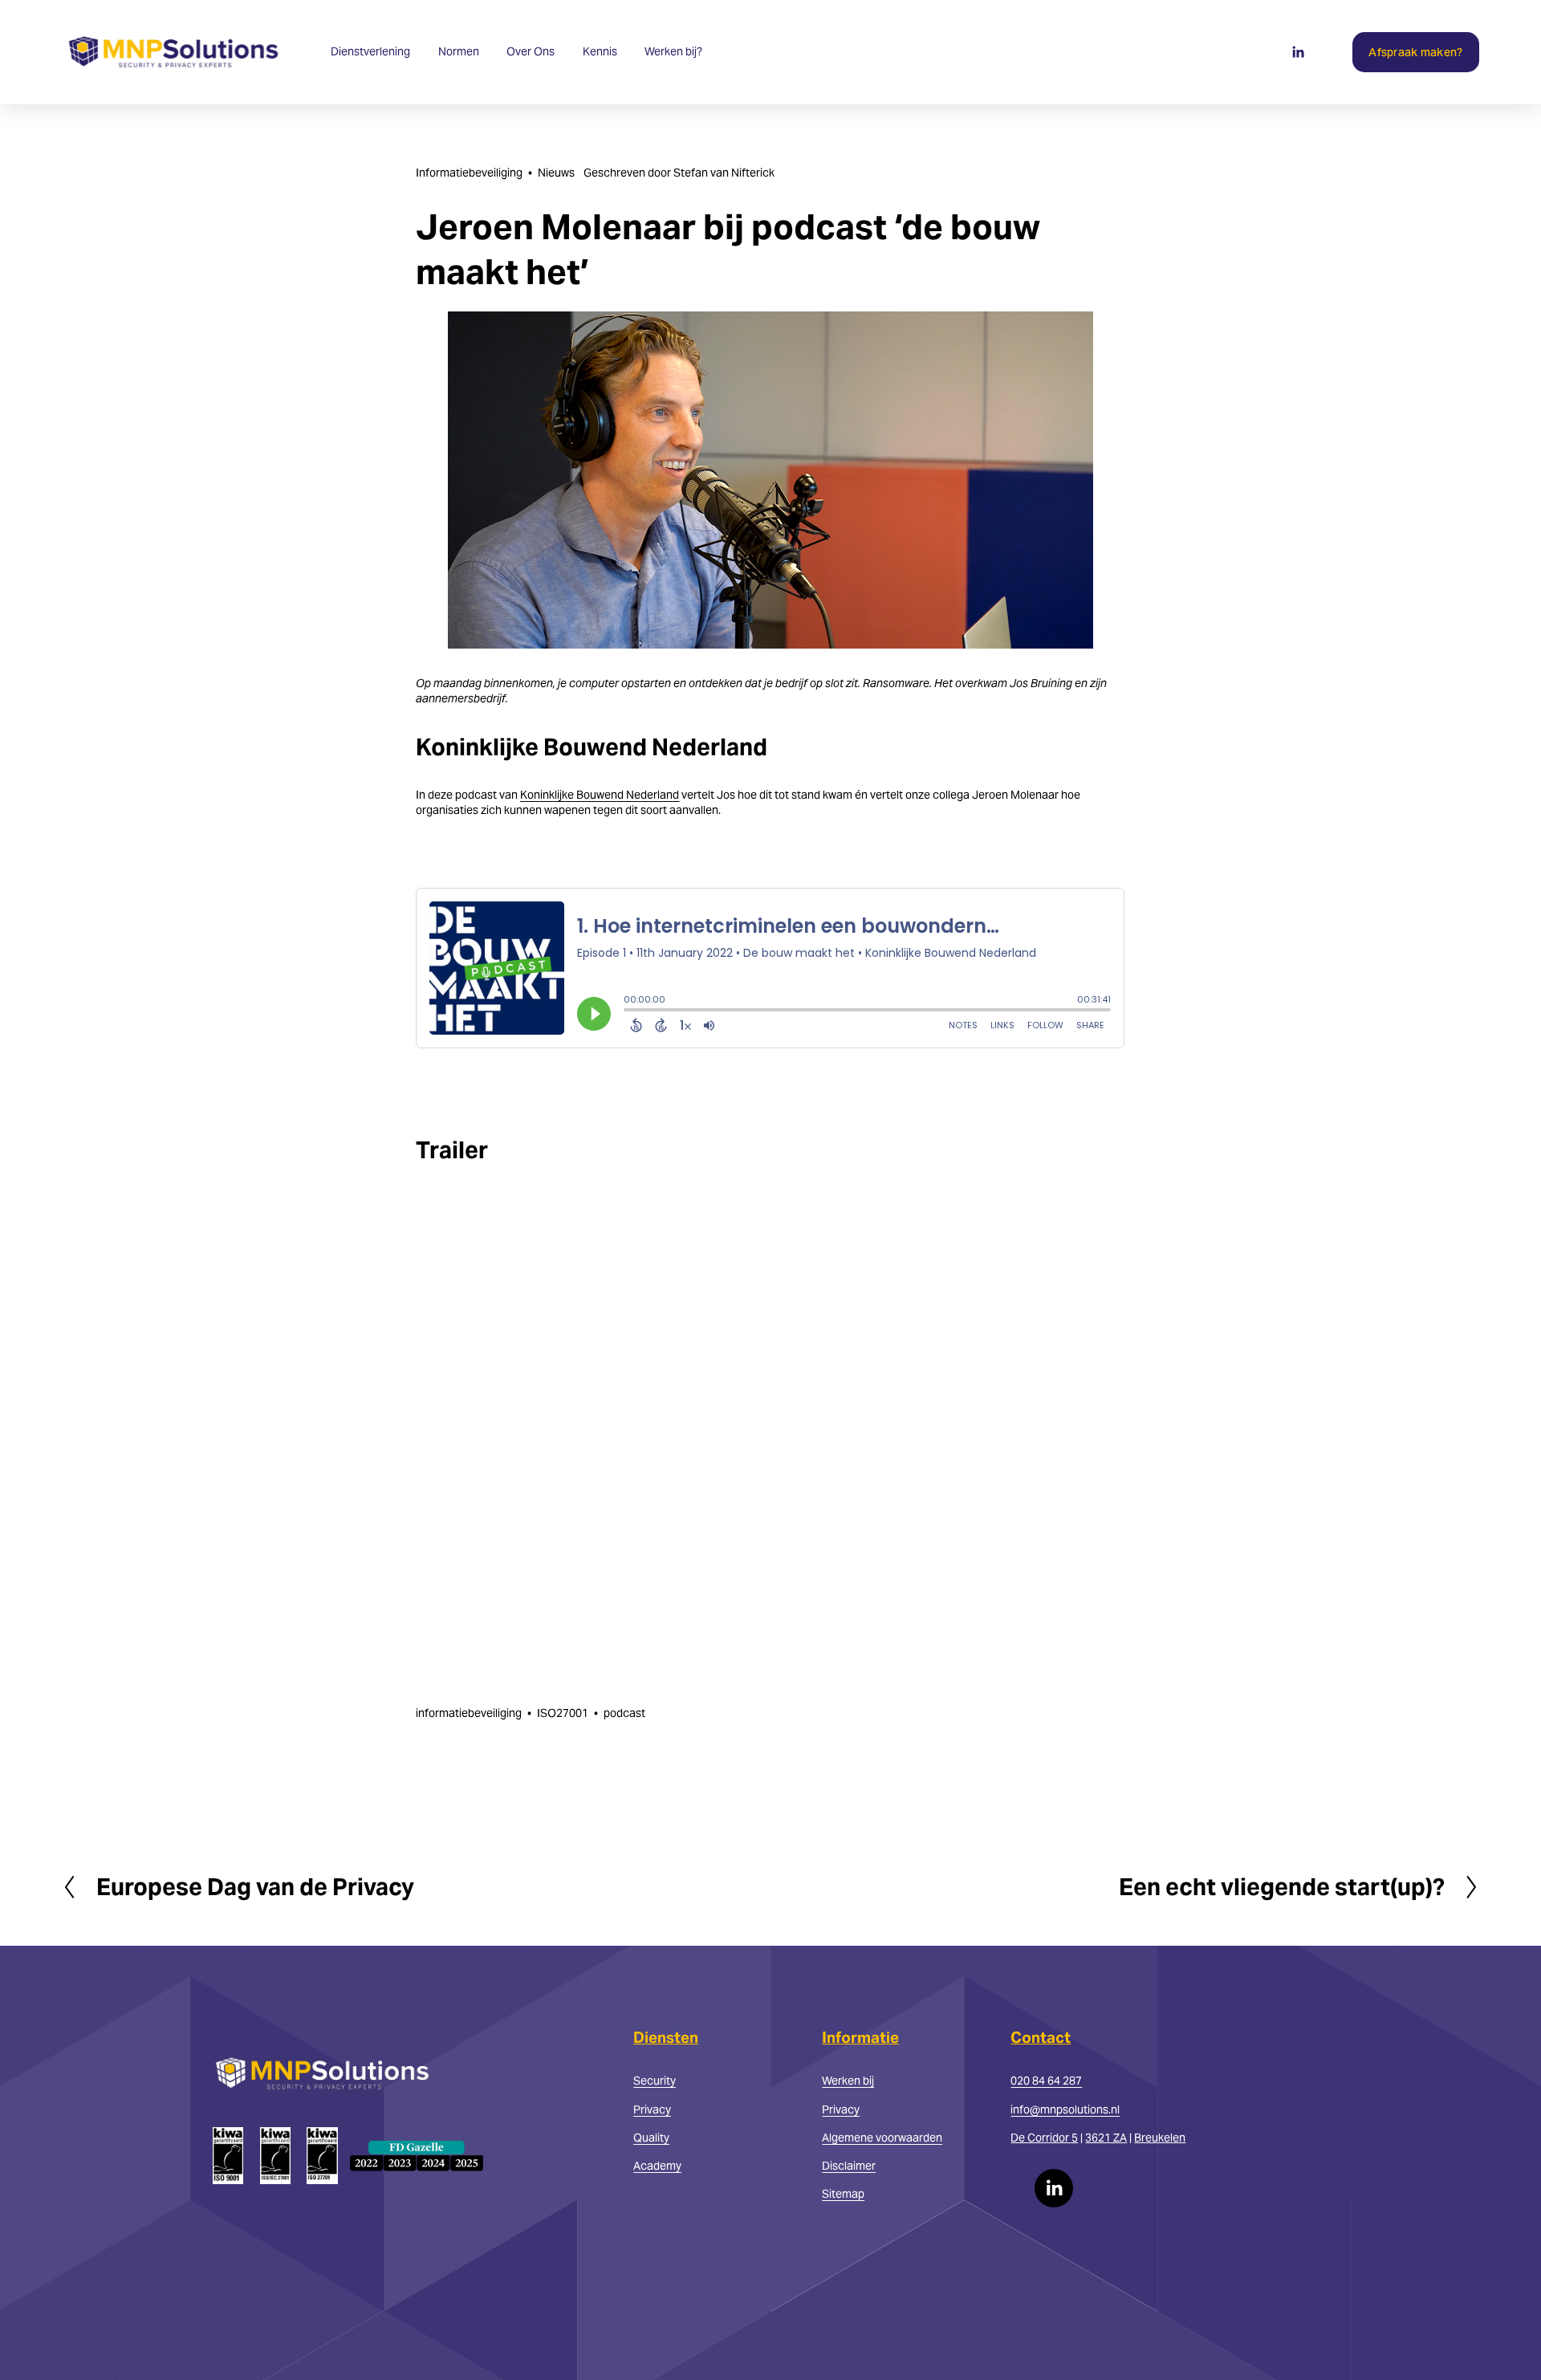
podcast (624, 1713)
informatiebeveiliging (469, 1713)
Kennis (600, 51)
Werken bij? (673, 51)
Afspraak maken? (1415, 52)
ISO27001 (563, 1713)
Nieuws (556, 173)
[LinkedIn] (1298, 52)
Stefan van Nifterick (724, 173)
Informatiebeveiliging (469, 173)
